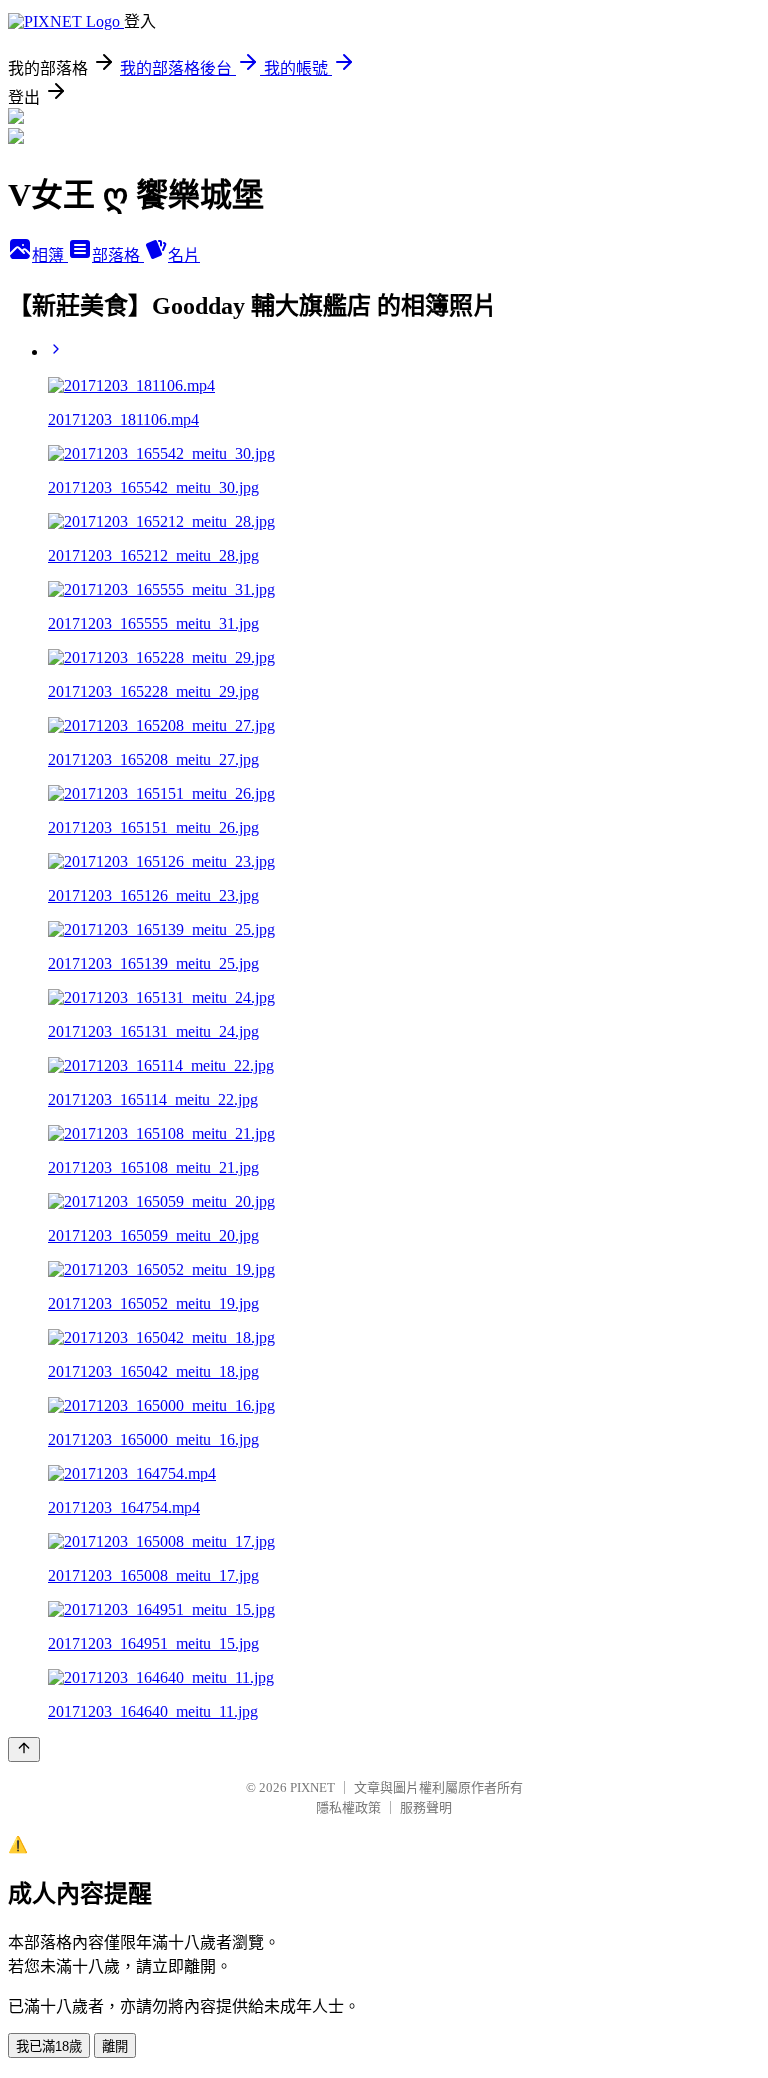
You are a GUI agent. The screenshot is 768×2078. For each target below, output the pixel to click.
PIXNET (312, 1787)
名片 (184, 255)
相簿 (50, 255)
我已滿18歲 (49, 2046)
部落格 (118, 255)
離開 (115, 2046)
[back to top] (24, 1749)
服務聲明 (426, 1807)
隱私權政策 (348, 1807)
